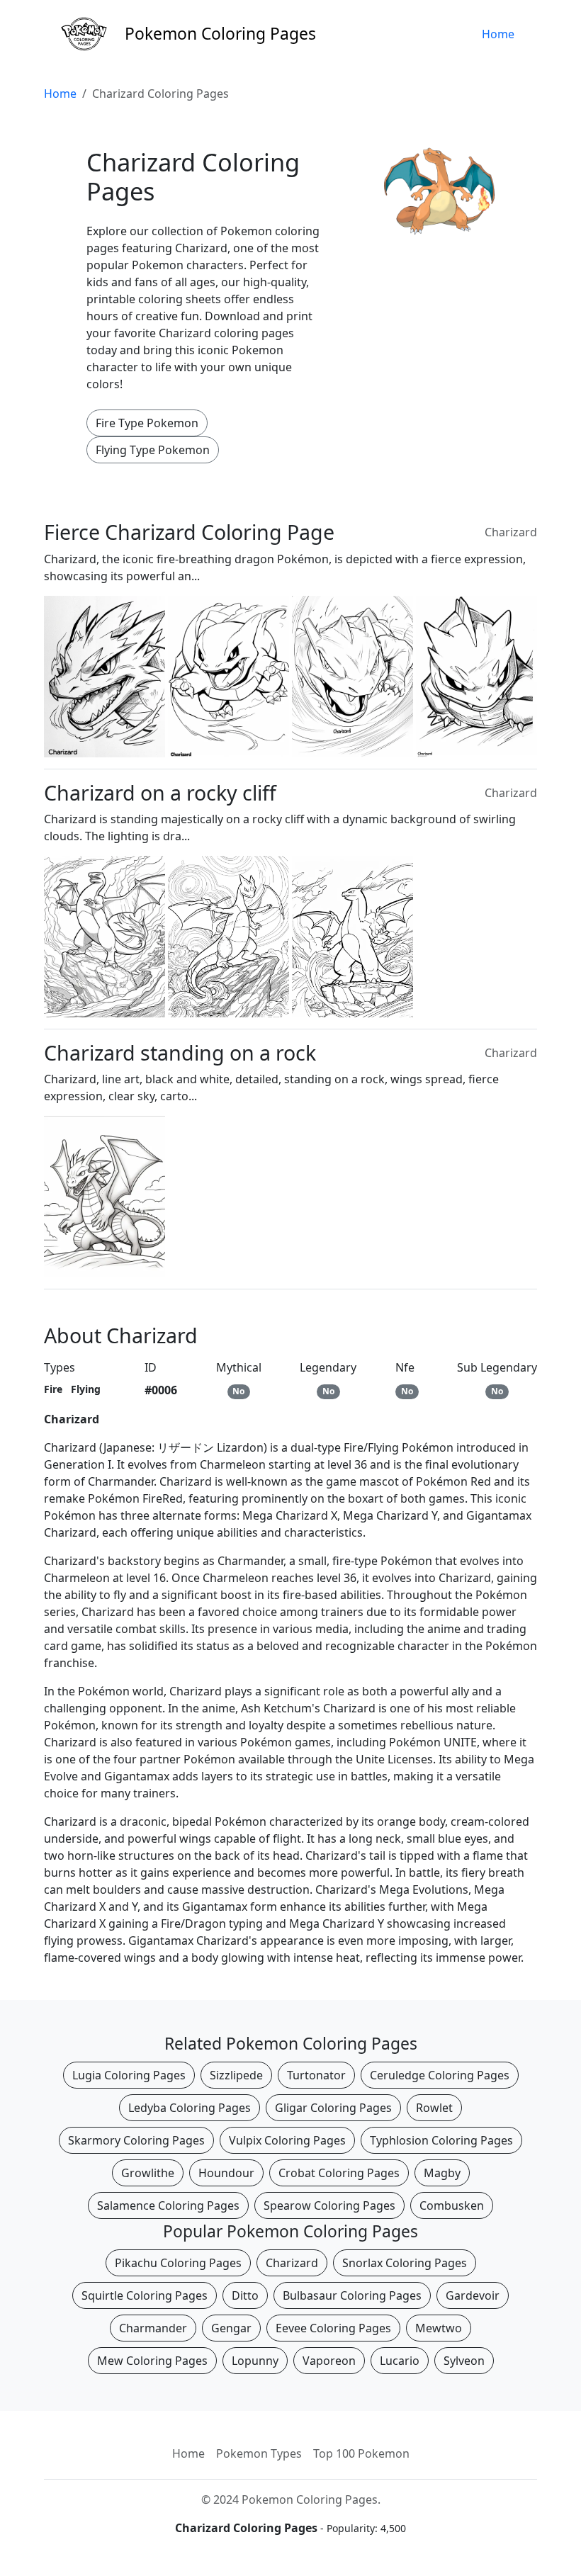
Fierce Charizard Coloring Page (189, 532)
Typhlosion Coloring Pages (441, 2140)
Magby (442, 2173)
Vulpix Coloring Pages (287, 2140)
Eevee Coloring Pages (333, 2328)
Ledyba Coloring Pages (190, 2108)
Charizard (511, 532)
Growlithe (148, 2173)
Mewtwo (439, 2328)
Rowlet (434, 2108)
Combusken (452, 2205)
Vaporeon (329, 2361)
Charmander (153, 2328)
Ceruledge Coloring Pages (440, 2075)
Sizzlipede (236, 2075)
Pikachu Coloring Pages (178, 2263)
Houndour (226, 2173)
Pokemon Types (259, 2453)
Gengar (231, 2328)
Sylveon (464, 2361)
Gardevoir (473, 2295)
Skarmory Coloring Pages (136, 2140)
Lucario (400, 2361)
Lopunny (255, 2361)
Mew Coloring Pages (152, 2361)
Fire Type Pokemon (147, 423)
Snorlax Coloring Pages (405, 2263)
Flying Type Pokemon (153, 450)
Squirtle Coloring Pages (145, 2295)
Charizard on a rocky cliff (160, 792)
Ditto (245, 2295)
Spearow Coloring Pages (329, 2205)
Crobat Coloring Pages (339, 2173)
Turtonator (316, 2075)
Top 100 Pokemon (361, 2453)
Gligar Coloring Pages (333, 2108)
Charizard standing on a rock (180, 1052)
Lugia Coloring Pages (129, 2075)
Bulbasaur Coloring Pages (352, 2295)
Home (498, 34)
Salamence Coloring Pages (168, 2205)
